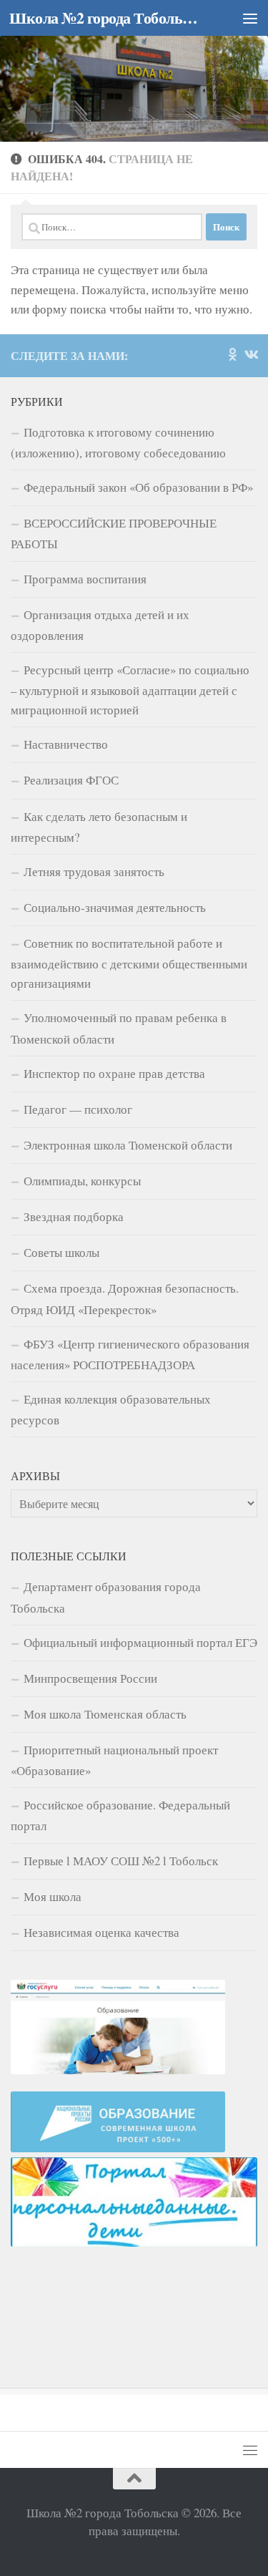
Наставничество (66, 744)
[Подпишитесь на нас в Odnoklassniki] (232, 354)
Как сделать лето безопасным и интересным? (99, 827)
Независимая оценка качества (101, 1932)
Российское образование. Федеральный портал (120, 1815)
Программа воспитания (85, 579)
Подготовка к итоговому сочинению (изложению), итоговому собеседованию (118, 442)
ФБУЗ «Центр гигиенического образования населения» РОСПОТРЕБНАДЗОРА (130, 1354)
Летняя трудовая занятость (94, 871)
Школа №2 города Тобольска (106, 18)
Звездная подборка (74, 1216)
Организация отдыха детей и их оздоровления (100, 625)
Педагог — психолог (78, 1109)
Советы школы (61, 1252)
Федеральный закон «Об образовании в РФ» (138, 487)
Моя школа (53, 1896)
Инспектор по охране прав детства (114, 1073)
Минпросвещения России (90, 1678)
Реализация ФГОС (71, 780)
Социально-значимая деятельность (115, 907)
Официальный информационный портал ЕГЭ (140, 1642)
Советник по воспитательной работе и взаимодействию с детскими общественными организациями (129, 963)
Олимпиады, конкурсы (82, 1181)
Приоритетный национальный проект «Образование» (114, 1760)
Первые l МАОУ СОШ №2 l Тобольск (121, 1861)
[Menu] (250, 18)
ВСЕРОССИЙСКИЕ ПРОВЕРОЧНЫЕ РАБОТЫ (114, 533)
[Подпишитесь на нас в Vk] (251, 354)
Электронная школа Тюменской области (128, 1145)
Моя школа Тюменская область (105, 1714)
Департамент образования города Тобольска (106, 1597)
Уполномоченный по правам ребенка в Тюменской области (119, 1028)
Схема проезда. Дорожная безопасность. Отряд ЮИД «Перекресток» (125, 1298)
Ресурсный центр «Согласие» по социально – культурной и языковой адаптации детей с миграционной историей (130, 690)
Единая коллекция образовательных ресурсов (111, 1409)
